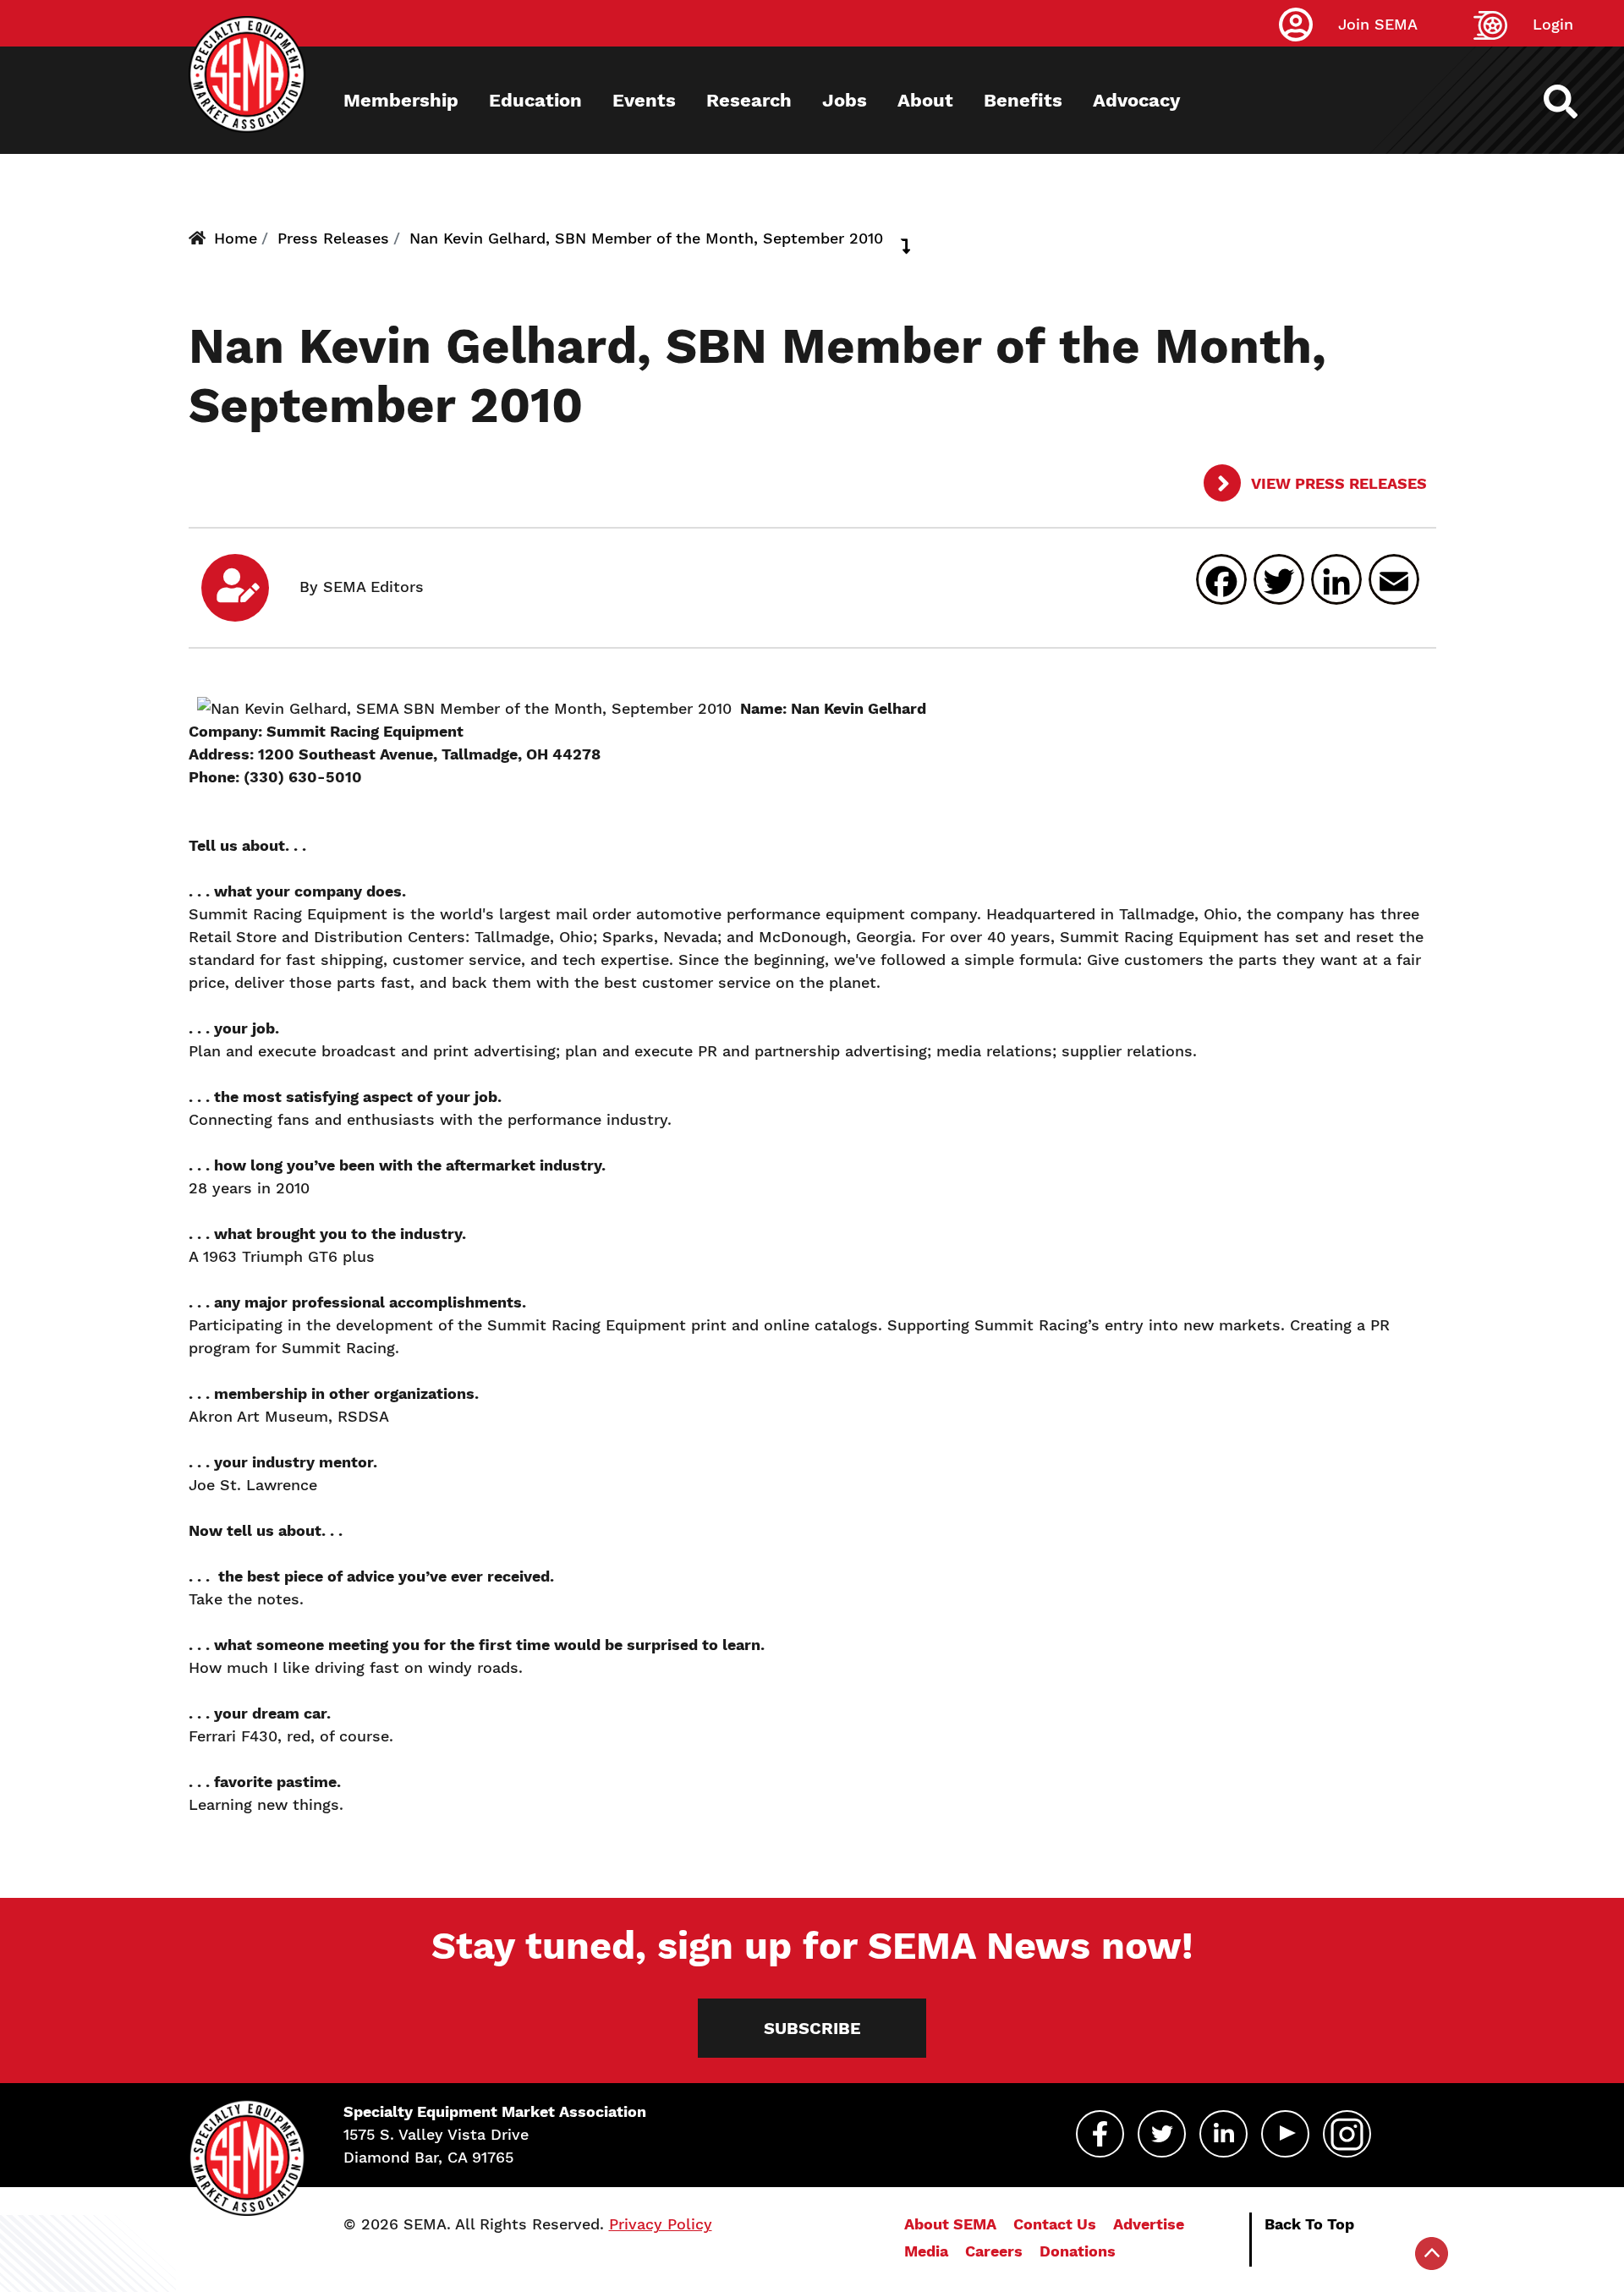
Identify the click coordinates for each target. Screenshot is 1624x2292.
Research (749, 100)
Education (535, 100)
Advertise (1149, 2224)
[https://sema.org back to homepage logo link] (1575, 101)
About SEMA (950, 2224)
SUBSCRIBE (812, 2028)
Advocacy (1136, 100)
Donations (1078, 2251)
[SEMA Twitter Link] (1162, 2134)
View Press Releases (1337, 483)
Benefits (1023, 100)
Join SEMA (1378, 24)
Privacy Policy (661, 2224)
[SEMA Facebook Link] (1100, 2134)
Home (236, 238)
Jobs (845, 100)
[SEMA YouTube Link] (1285, 2134)
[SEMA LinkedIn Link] (1223, 2134)
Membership (401, 100)
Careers (994, 2251)
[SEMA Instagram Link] (1347, 2134)
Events (644, 100)
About (925, 100)
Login (1553, 24)
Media (926, 2251)
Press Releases (333, 238)
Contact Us (1055, 2224)
